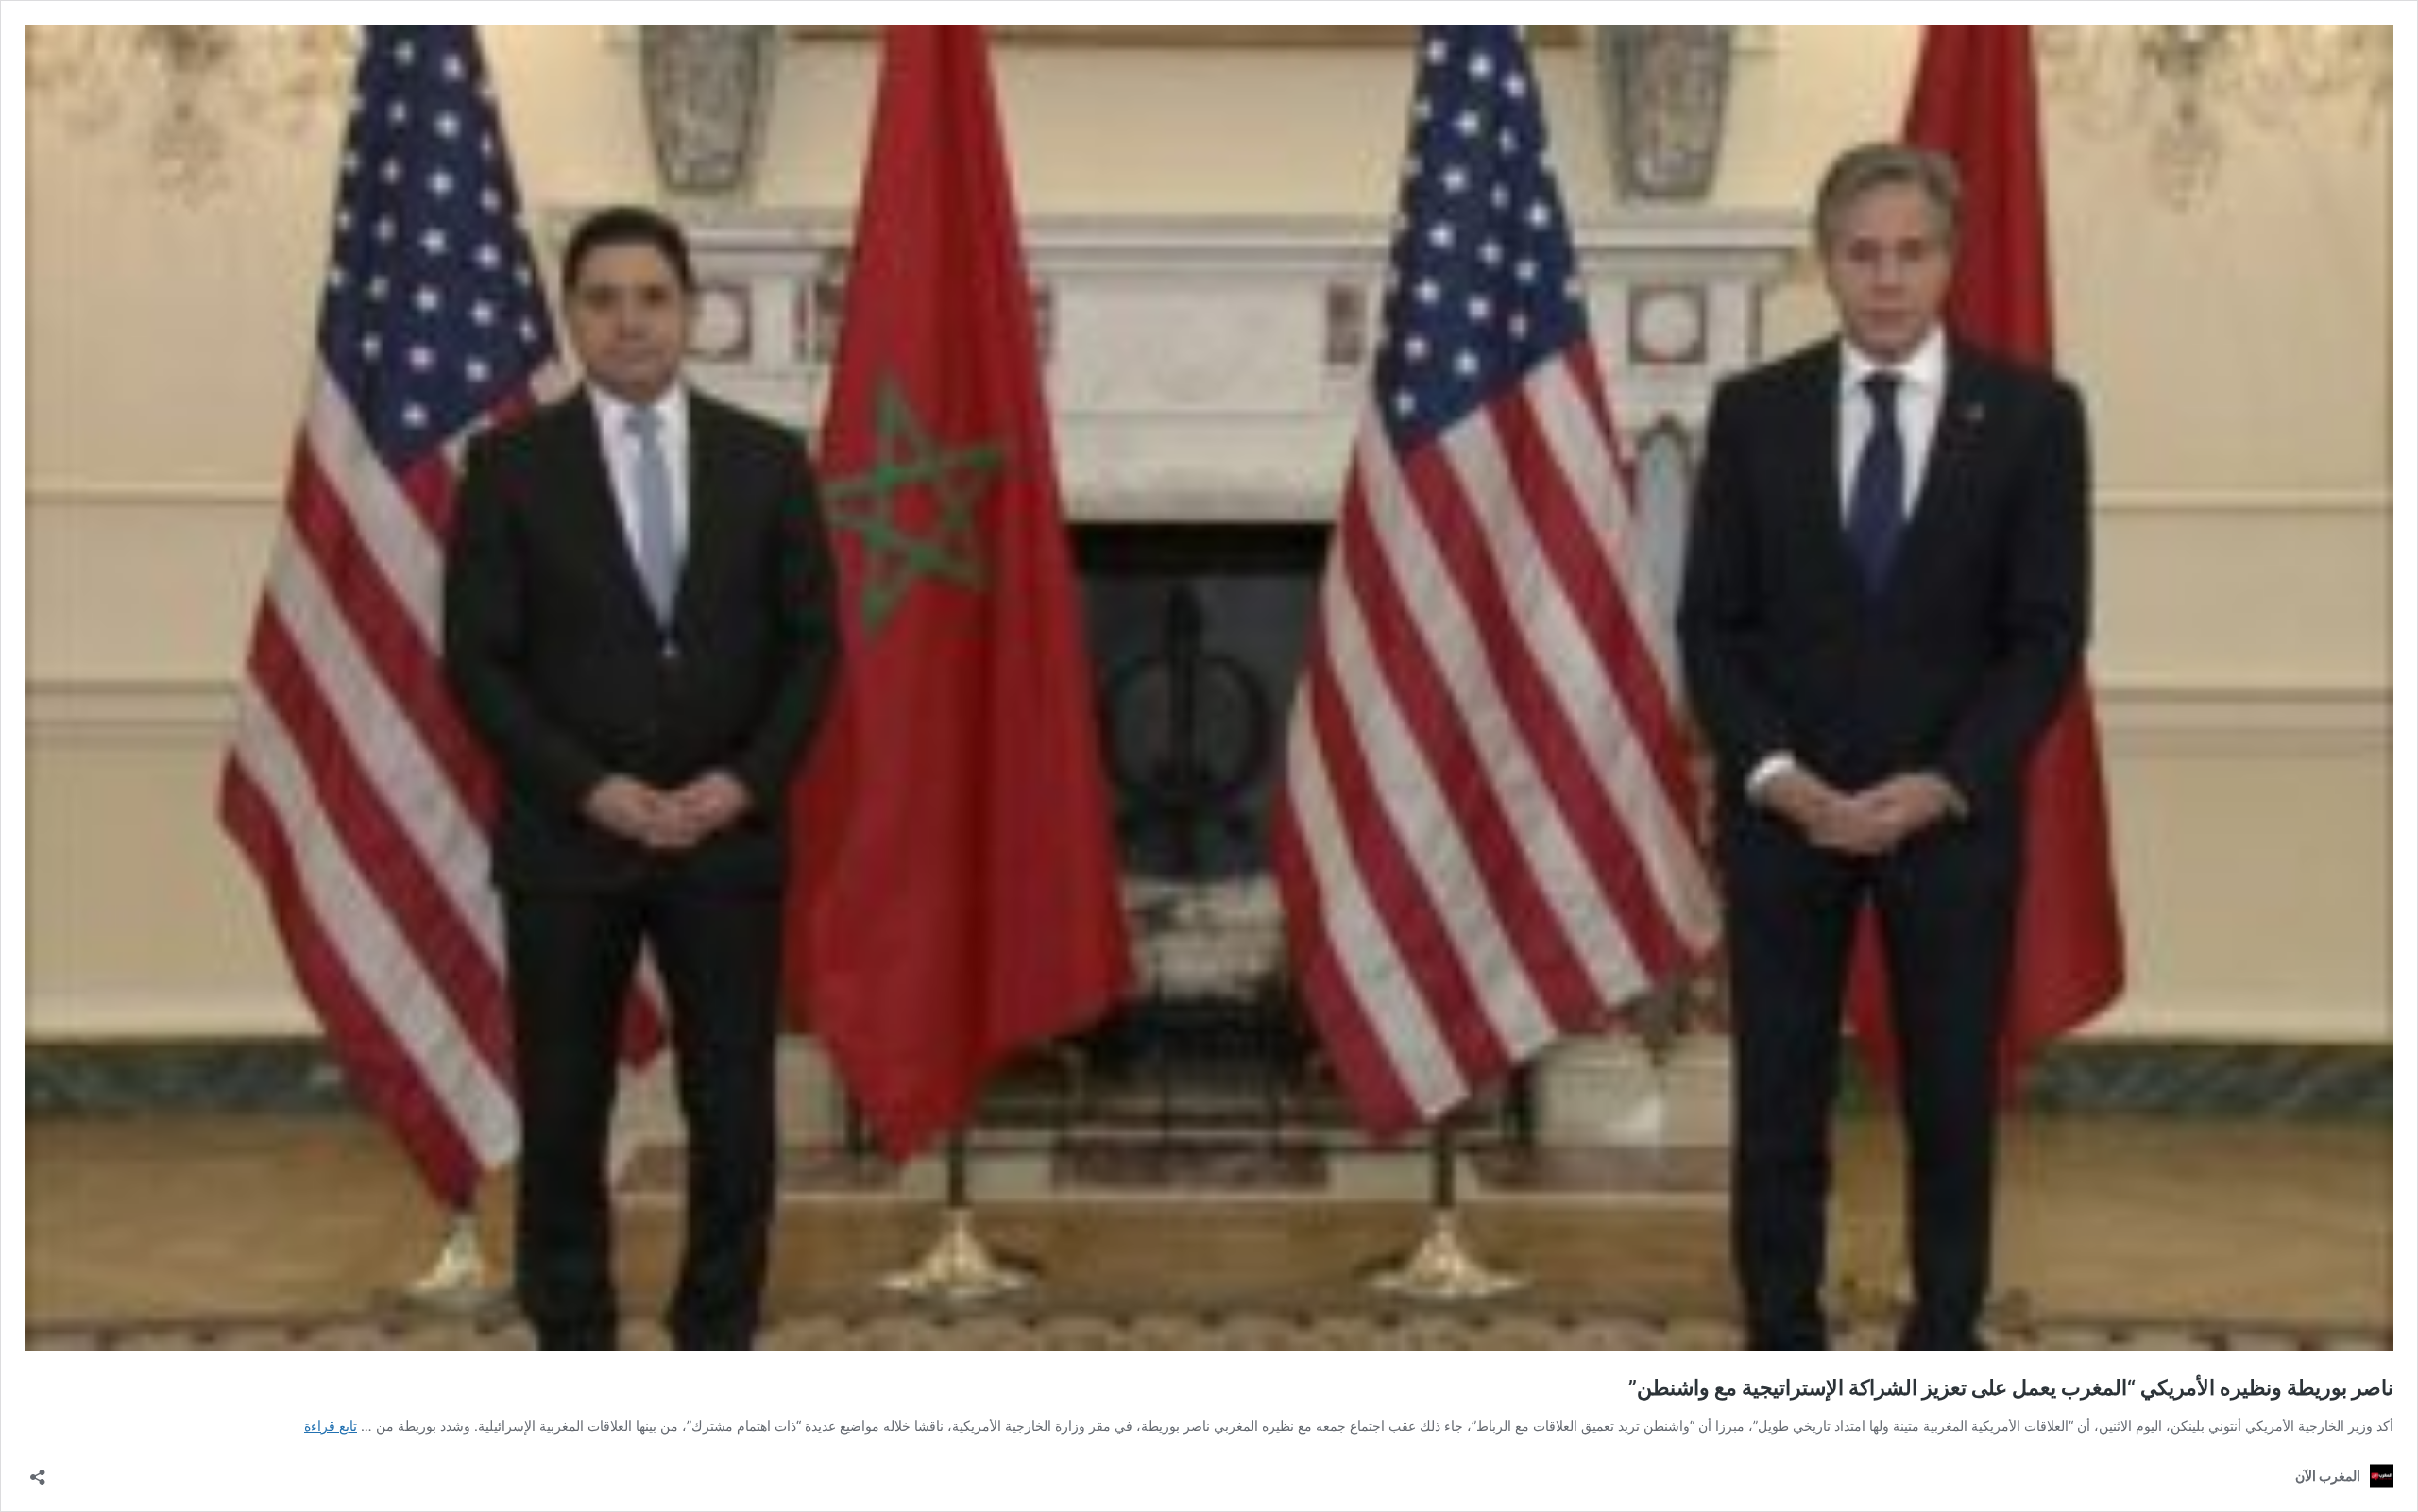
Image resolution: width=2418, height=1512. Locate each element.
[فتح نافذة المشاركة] (38, 1471)
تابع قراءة (331, 1426)
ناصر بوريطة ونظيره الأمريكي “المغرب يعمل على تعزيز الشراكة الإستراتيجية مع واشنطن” (2011, 1387)
